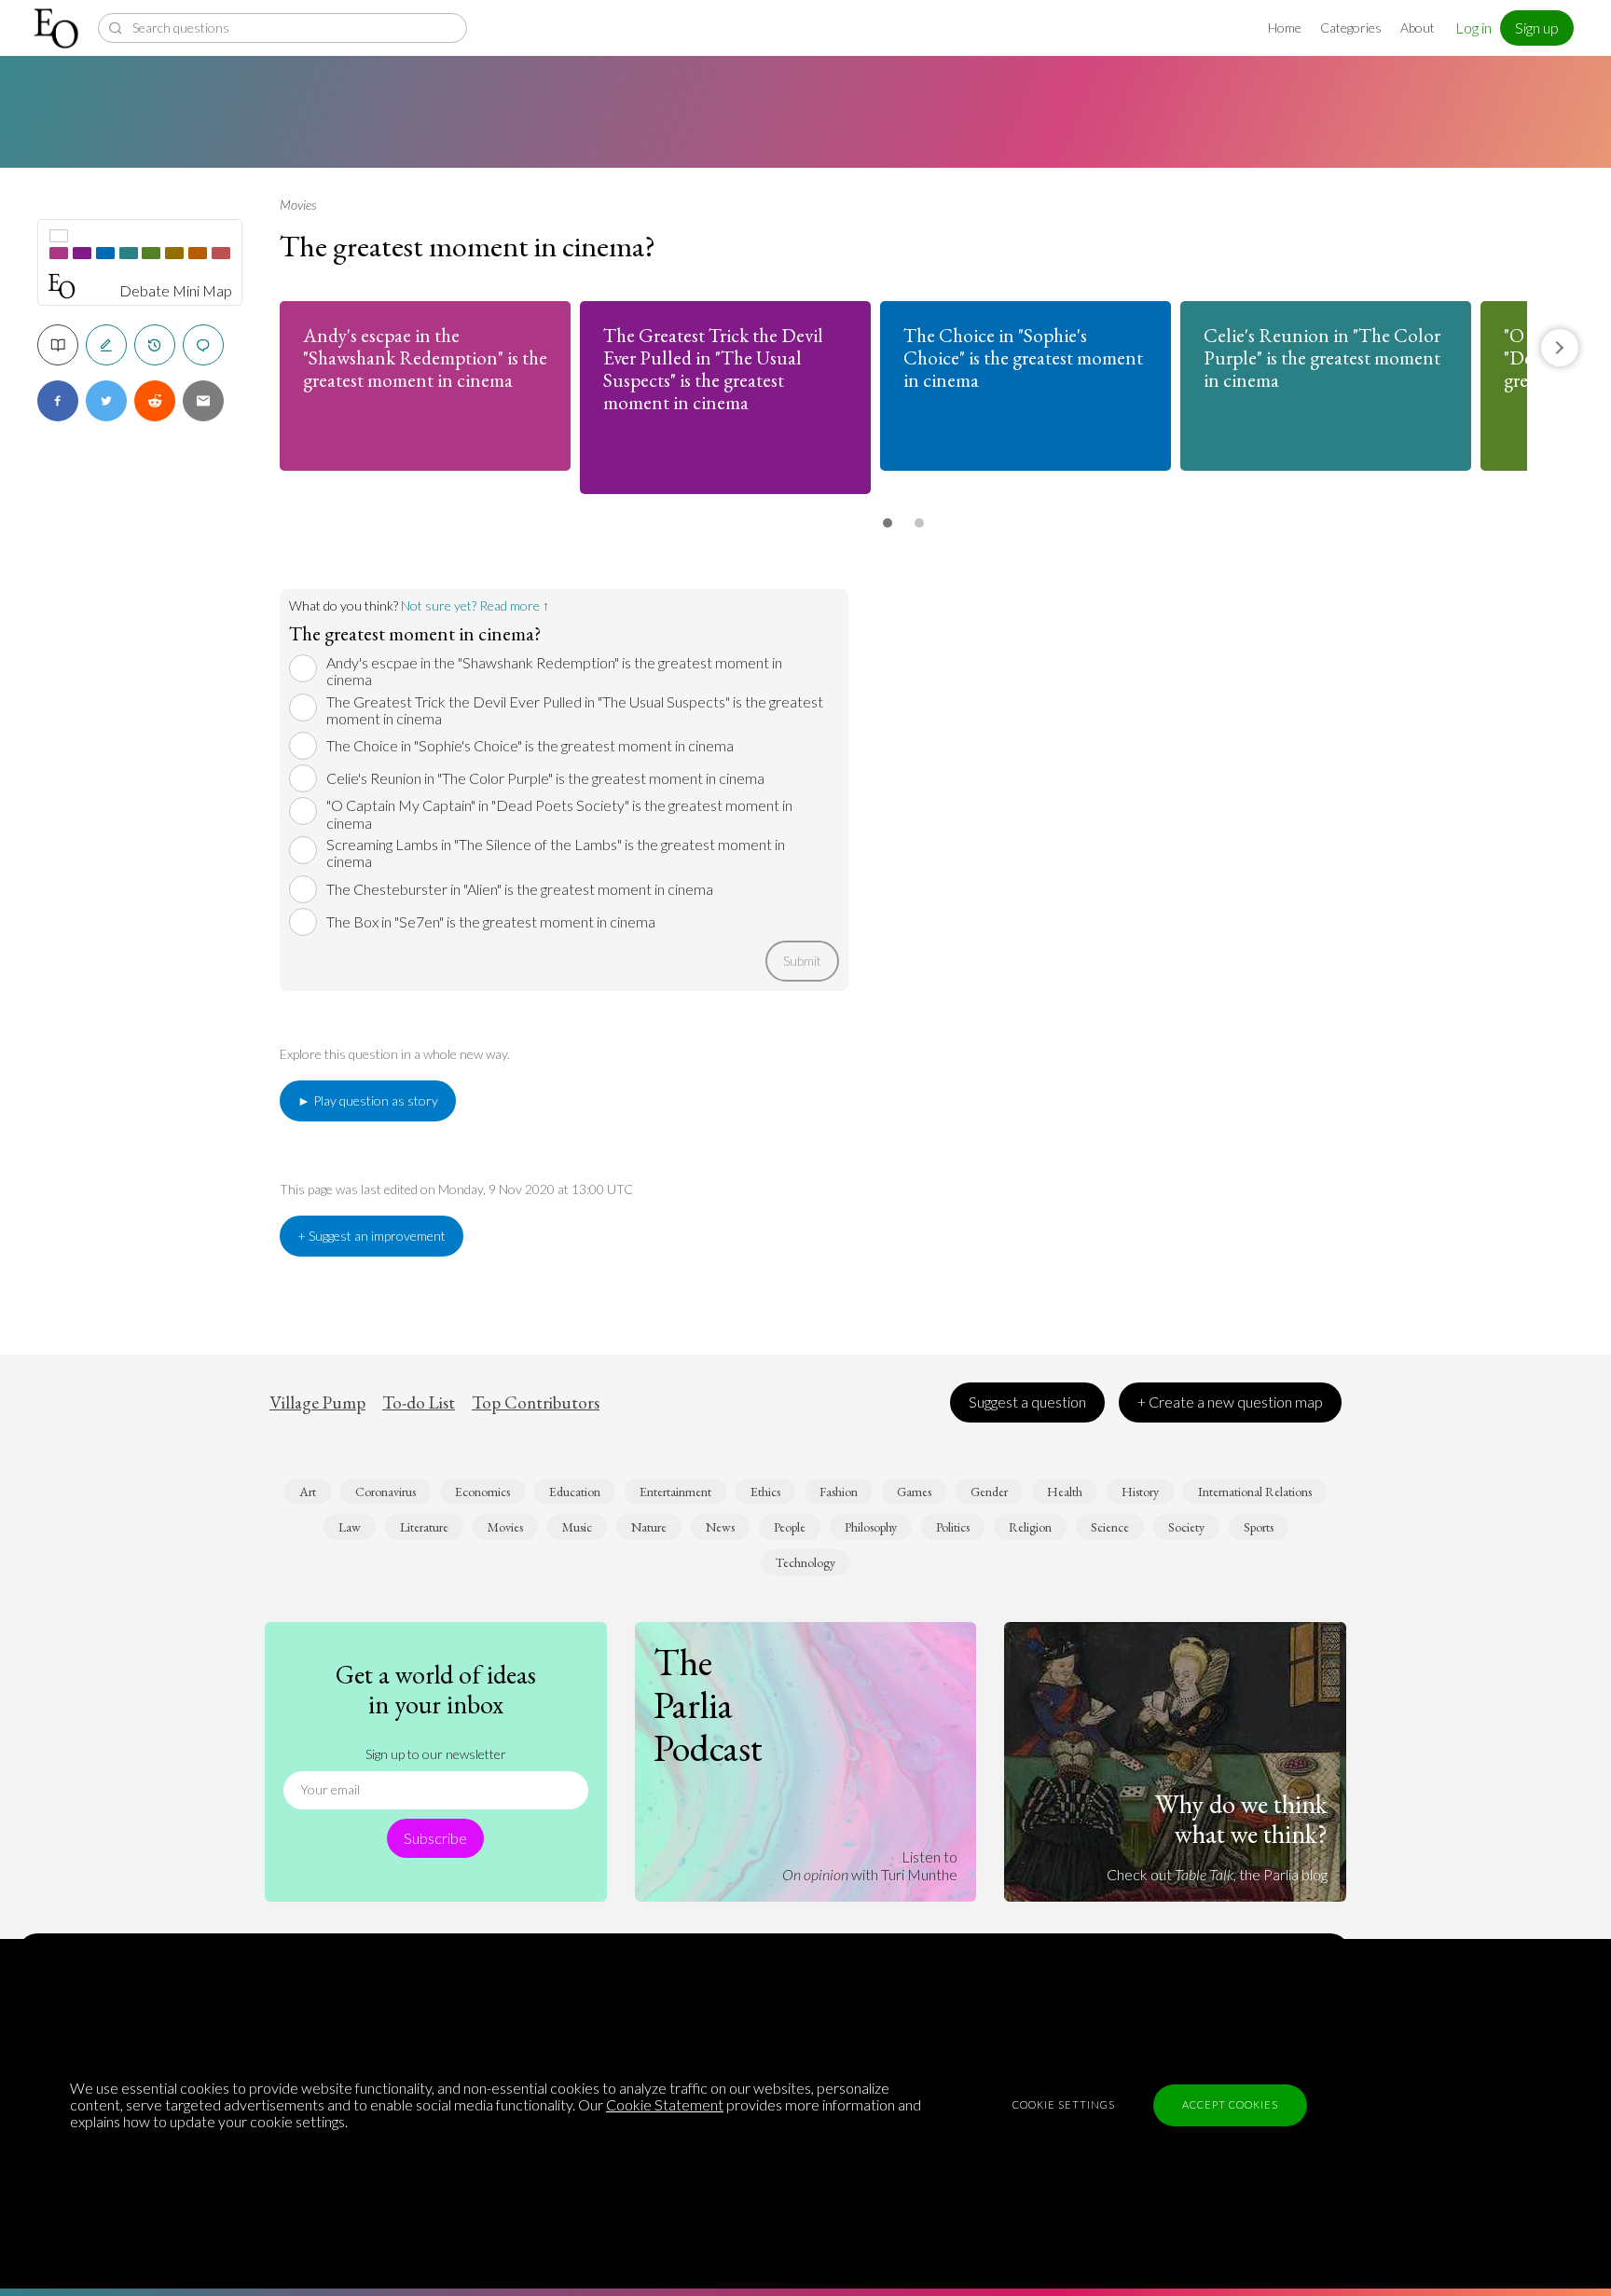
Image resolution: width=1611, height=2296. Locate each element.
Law (350, 1527)
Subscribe (435, 1838)
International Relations (1255, 1492)
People (790, 1527)
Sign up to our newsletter (436, 1754)
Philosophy (871, 1527)
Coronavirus (386, 1492)
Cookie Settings (1064, 2104)
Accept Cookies (1230, 2104)
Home (1285, 27)
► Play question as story (368, 1100)
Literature (424, 1527)
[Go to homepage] (58, 28)
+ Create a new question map (1230, 1402)
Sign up (1537, 27)
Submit (802, 961)
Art (308, 1492)
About (1418, 27)
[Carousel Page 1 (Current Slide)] (888, 523)
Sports (1259, 1527)
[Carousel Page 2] (919, 523)
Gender (989, 1492)
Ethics (765, 1492)
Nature (649, 1527)
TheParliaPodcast (708, 1705)
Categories (1351, 27)
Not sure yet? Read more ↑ (475, 605)
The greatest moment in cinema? (468, 246)
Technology (805, 1562)
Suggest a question (1027, 1402)
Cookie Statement (665, 2104)
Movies (298, 205)
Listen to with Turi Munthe (870, 1865)
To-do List (419, 1403)
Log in (1473, 27)
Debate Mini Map (176, 291)
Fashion (839, 1492)
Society (1186, 1527)
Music (577, 1527)
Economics (482, 1492)
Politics (953, 1527)
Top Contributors (536, 1403)
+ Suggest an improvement (372, 1236)
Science (1110, 1527)
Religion (1030, 1527)
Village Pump (317, 1403)
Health (1065, 1492)
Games (914, 1492)
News (720, 1527)
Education (575, 1492)
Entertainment (675, 1492)
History (1140, 1492)
